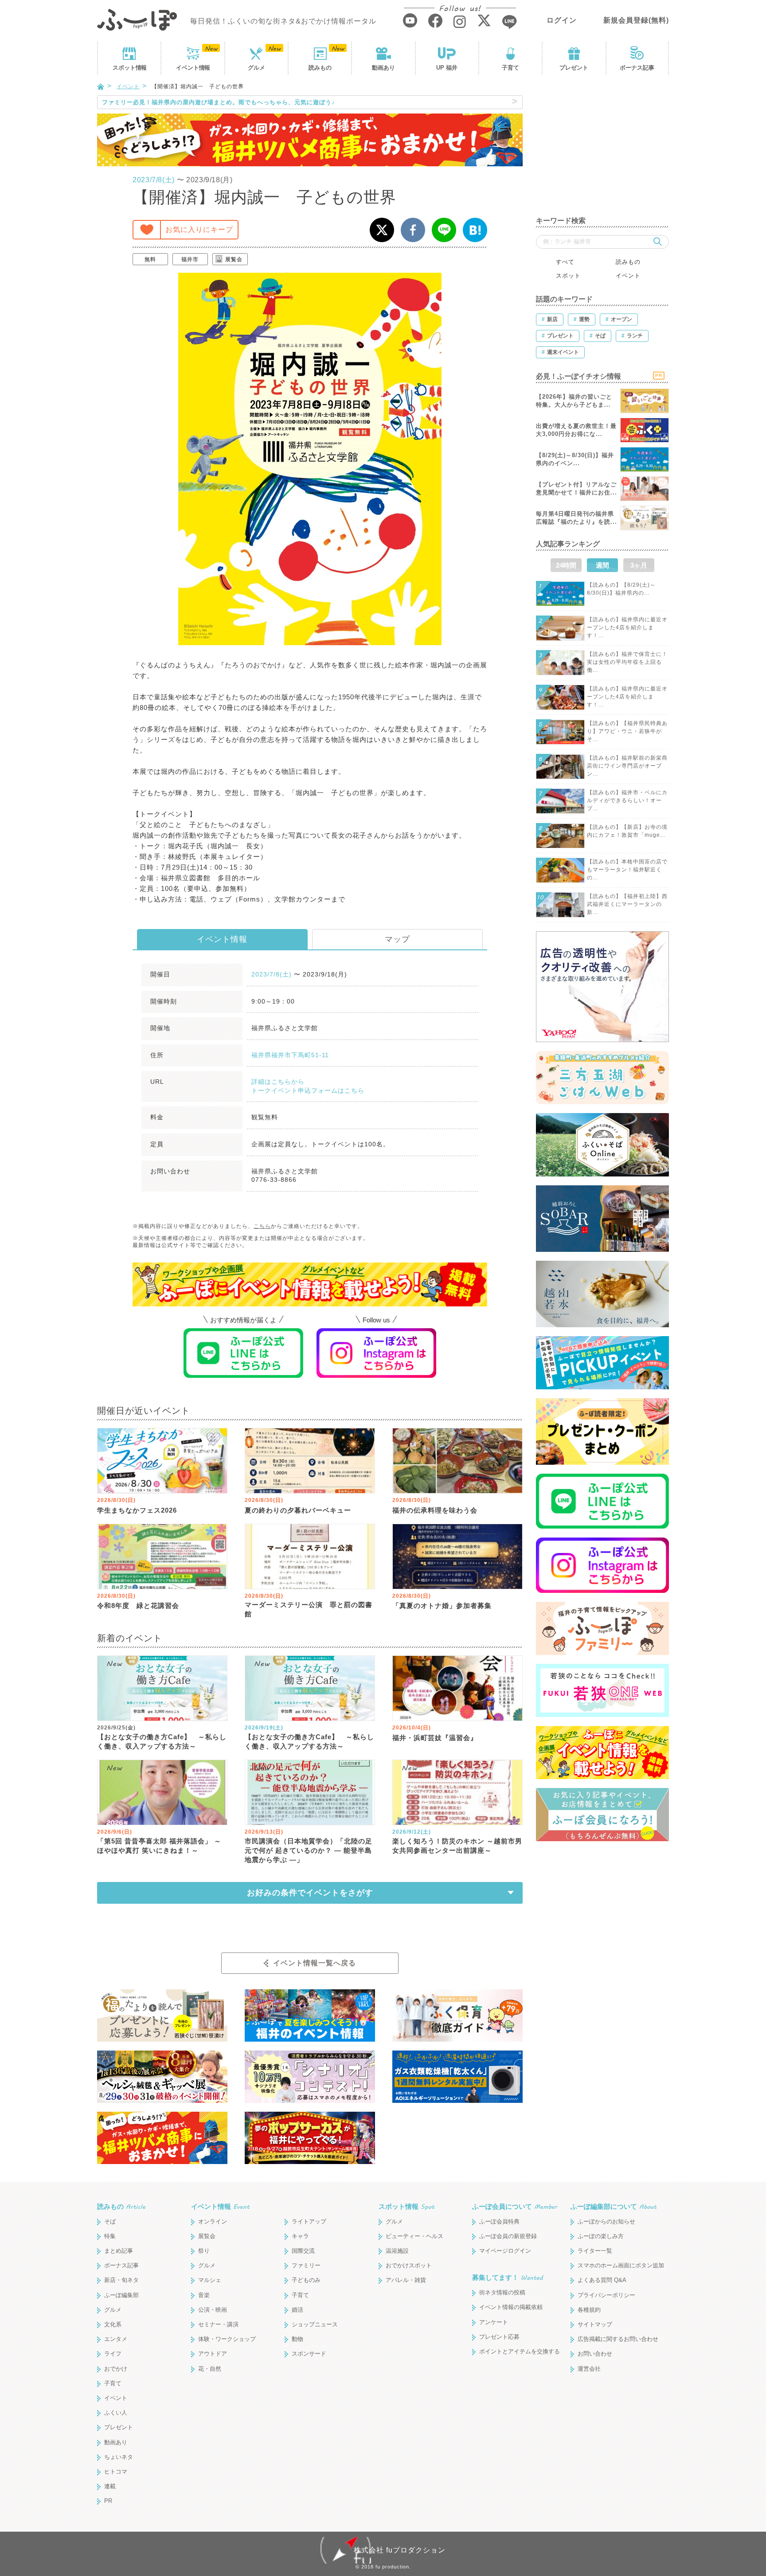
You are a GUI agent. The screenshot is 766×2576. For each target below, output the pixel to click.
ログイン (562, 20)
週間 (602, 565)
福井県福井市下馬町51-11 (290, 1055)
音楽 (204, 2295)
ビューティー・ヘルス (414, 2236)
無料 (150, 259)
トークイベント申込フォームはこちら (308, 1090)
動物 (297, 2339)
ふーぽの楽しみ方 (601, 2236)
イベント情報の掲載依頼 (511, 2307)
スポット (129, 68)
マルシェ (210, 2280)
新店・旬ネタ (121, 2280)
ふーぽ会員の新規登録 (508, 2236)
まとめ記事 (119, 2251)
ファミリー (306, 2265)
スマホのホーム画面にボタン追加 (621, 2265)
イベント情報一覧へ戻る (315, 1963)
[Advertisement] (602, 151)
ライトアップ (309, 2221)
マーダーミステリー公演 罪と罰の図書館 (309, 1609)
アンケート (494, 2322)
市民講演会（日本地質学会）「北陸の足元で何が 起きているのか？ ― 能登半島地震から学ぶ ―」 (309, 1850)
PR (108, 2501)
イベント (193, 68)
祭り (204, 2251)
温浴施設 (397, 2251)
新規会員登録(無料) (636, 20)
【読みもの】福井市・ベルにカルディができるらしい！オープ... (627, 800)
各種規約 (589, 2310)
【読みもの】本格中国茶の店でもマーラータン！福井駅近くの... (627, 870)
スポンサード (309, 2354)
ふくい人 (116, 2413)
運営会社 (589, 2369)
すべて (565, 262)
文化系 (113, 2324)
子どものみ (306, 2280)
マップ (397, 939)
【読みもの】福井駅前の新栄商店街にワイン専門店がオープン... (627, 766)
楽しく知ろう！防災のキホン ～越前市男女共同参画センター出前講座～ (457, 1846)
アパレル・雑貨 (406, 2280)
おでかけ (116, 2369)
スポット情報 (406, 2206)
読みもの (320, 68)
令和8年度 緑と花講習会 (138, 1606)
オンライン (213, 2221)
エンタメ (116, 2339)
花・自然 (210, 2369)
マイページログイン (505, 2251)
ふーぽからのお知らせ (606, 2221)
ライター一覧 (595, 2251)
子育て (510, 68)
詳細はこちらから (278, 1082)
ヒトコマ (116, 2472)
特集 (110, 2236)
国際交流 (303, 2251)
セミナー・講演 (218, 2324)
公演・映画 (213, 2310)
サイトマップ (595, 2324)
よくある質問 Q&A (602, 2280)
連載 (110, 2486)
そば (110, 2221)
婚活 (297, 2310)
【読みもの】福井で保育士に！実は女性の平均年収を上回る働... (627, 662)
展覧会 (234, 259)
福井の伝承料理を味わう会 (435, 1510)
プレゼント (574, 68)
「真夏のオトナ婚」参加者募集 (442, 1606)
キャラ (300, 2236)
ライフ (113, 2354)
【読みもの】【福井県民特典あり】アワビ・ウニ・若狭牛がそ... (627, 731)
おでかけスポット (409, 2265)
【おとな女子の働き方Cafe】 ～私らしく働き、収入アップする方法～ (162, 1741)
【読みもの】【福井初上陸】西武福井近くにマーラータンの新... (627, 904)
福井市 (190, 259)
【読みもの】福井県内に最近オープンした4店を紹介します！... (627, 627)
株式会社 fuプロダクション (400, 2550)
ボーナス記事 (637, 68)
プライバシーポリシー (606, 2295)
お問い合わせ (595, 2354)
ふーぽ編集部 (121, 2295)
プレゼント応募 (499, 2337)
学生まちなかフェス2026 (137, 1510)
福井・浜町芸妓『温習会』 (435, 1738)
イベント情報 (222, 939)
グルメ (256, 68)
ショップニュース (315, 2324)
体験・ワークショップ (227, 2339)
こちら (262, 1226)
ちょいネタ (119, 2457)
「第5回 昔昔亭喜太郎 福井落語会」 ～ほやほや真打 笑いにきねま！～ (159, 1846)
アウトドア (213, 2354)
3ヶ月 (639, 565)
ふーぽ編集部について (614, 2206)
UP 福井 (447, 68)
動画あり (383, 68)
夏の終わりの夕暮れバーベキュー (298, 1510)
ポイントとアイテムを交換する (520, 2351)
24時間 (566, 565)
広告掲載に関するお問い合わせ (618, 2339)
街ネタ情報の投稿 (502, 2292)
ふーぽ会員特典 (499, 2221)
